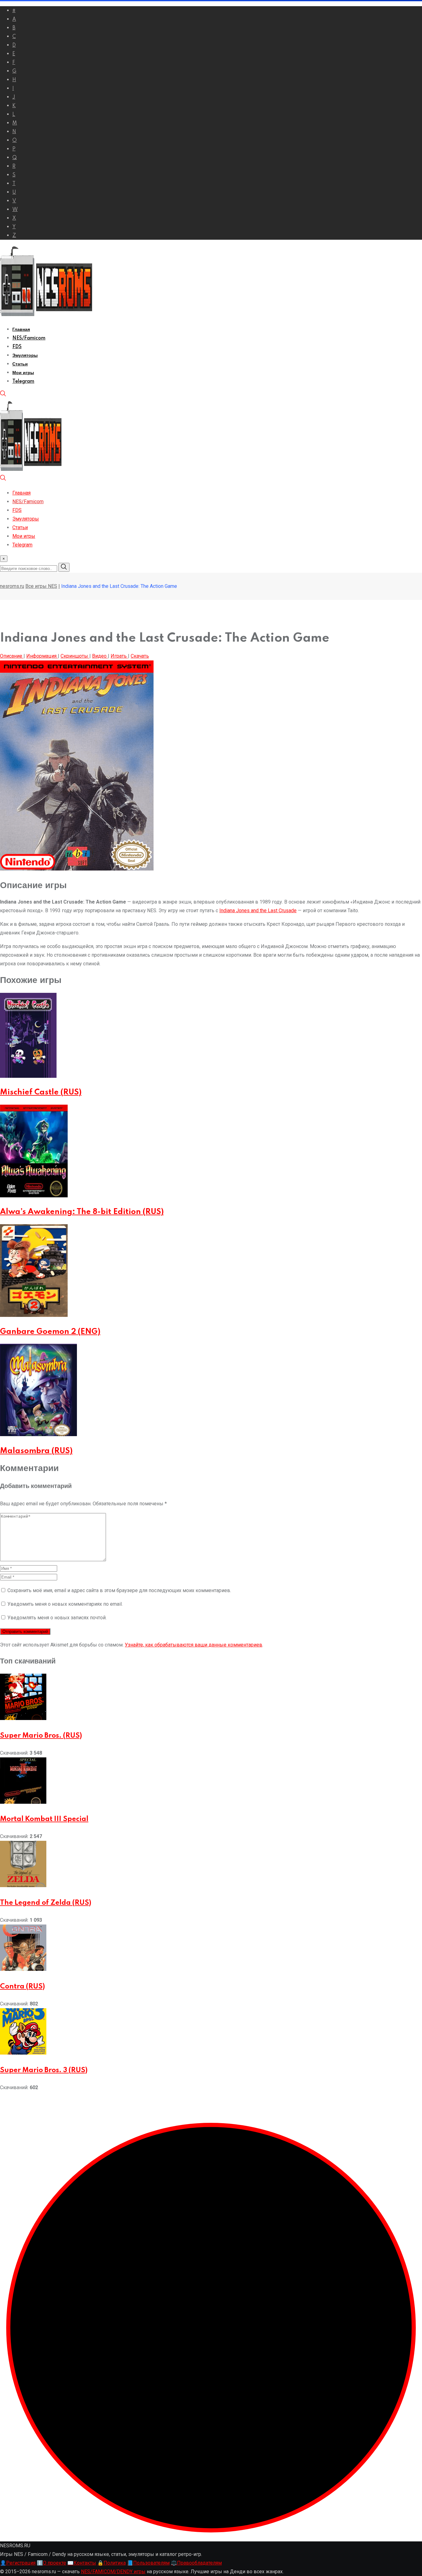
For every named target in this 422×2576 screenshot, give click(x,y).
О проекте (51, 2563)
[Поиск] (3, 395)
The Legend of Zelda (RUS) (46, 1903)
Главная (21, 330)
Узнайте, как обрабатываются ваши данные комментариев (194, 1645)
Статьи (20, 364)
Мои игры (23, 373)
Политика (112, 2563)
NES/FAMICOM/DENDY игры (113, 2572)
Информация (42, 656)
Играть (119, 656)
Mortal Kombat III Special (44, 1819)
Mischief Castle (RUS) (41, 1092)
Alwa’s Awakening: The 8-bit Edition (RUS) (82, 1212)
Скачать (140, 656)
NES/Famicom (29, 338)
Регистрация (18, 2563)
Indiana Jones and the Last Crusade (258, 911)
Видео (100, 656)
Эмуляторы (25, 356)
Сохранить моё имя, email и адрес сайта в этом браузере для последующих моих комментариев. (119, 1590)
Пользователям (148, 2563)
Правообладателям (196, 2563)
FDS (17, 347)
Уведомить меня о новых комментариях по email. (65, 1604)
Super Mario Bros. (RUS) (41, 1736)
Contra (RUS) (22, 1987)
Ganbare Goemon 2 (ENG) (50, 1332)
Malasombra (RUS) (36, 1451)
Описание (12, 656)
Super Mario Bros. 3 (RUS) (44, 2070)
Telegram (23, 382)
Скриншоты (75, 656)
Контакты (82, 2563)
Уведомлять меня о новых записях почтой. (57, 1618)
